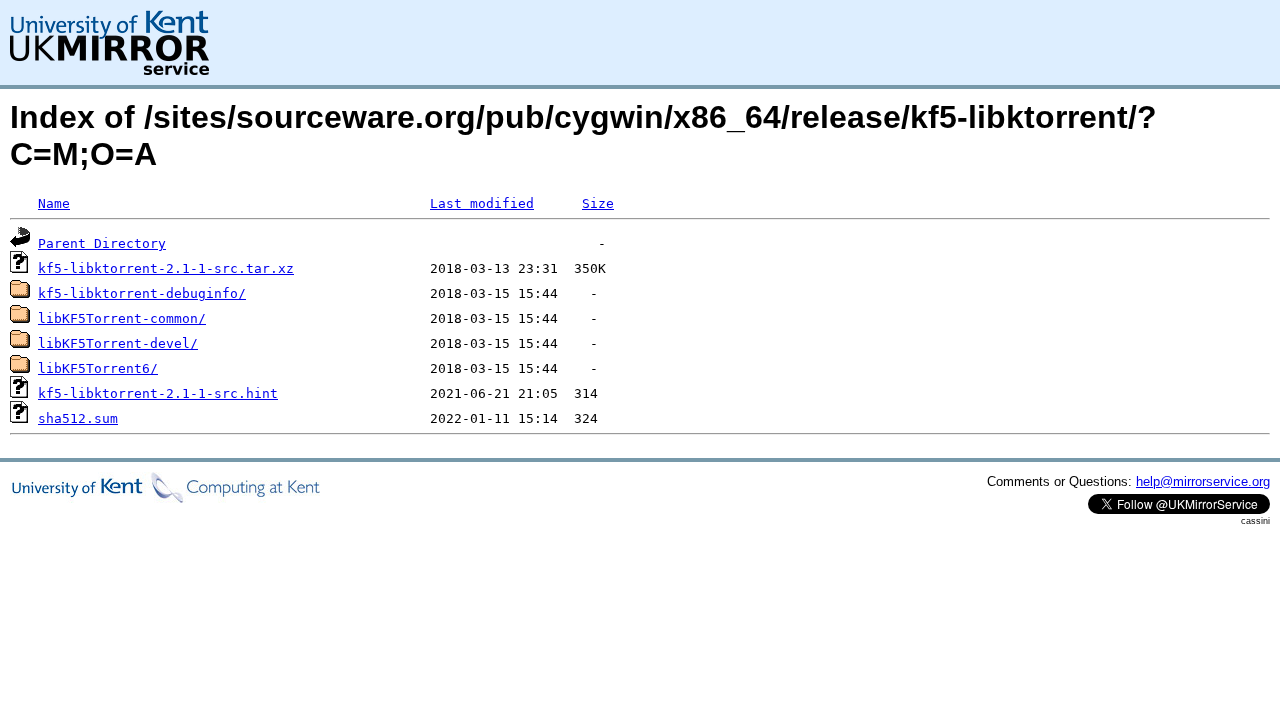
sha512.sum (78, 418)
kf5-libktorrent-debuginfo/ (142, 293)
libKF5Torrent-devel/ (118, 343)
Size (598, 203)
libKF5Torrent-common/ (122, 318)
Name (54, 203)
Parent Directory (102, 243)
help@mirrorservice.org (1203, 481)
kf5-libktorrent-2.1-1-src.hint (158, 393)
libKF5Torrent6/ (98, 368)
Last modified (482, 203)
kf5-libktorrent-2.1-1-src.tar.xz (166, 268)
